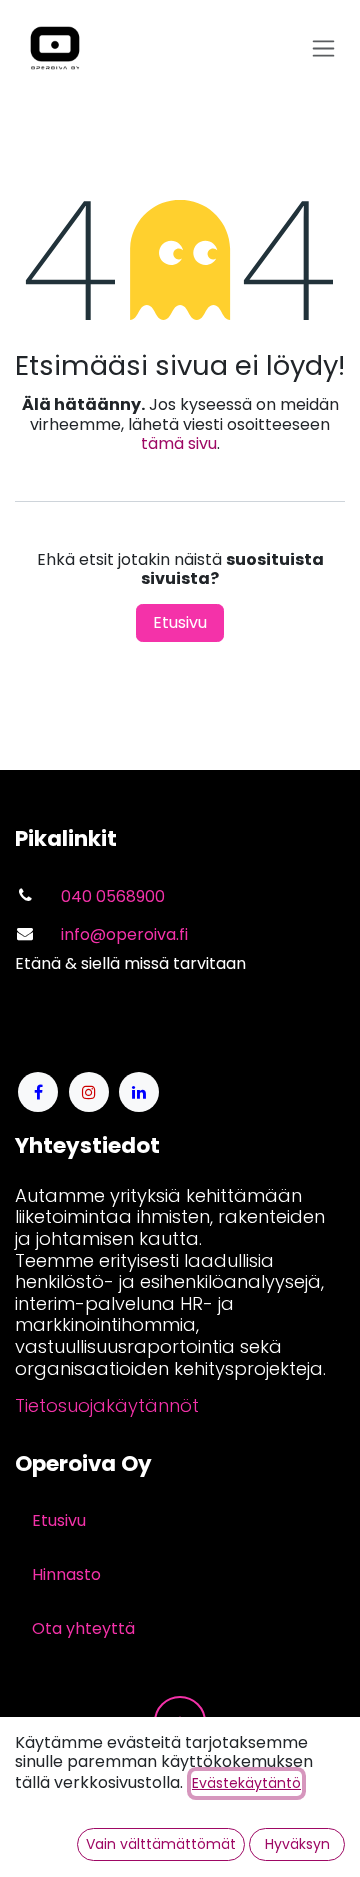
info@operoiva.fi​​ (124, 934)
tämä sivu (179, 443)
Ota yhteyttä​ (83, 1628)
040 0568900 (113, 896)
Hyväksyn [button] (297, 1844)
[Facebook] (38, 1092)
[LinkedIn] (139, 1092)
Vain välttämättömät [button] (161, 1844)
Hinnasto (66, 1574)
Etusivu (180, 622)
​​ (107, 1405)
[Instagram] (89, 1092)
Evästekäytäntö (246, 1783)
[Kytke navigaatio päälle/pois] (323, 48)
